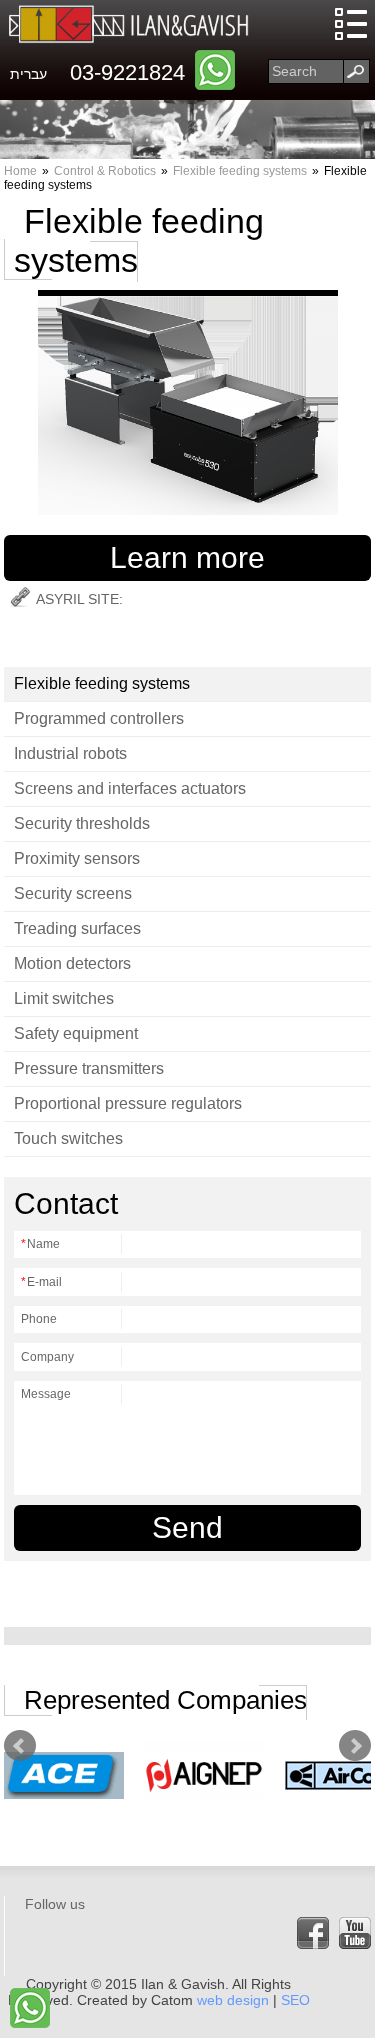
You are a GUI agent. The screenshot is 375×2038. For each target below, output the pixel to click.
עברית (28, 74)
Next (355, 1746)
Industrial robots (70, 753)
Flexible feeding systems (240, 171)
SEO (295, 2000)
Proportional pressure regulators (128, 1103)
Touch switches (68, 1138)
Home (20, 171)
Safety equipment (76, 1033)
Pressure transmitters (89, 1068)
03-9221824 (127, 72)
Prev (20, 1746)
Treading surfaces (77, 928)
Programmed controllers (99, 718)
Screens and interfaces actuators (130, 788)
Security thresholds (82, 823)
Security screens (73, 893)
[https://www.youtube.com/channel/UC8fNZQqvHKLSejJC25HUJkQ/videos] (355, 1933)
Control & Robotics (105, 171)
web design (233, 2000)
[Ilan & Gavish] (129, 24)
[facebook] (313, 1933)
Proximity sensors (77, 858)
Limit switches (64, 998)
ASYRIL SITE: (79, 599)
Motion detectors (72, 963)
